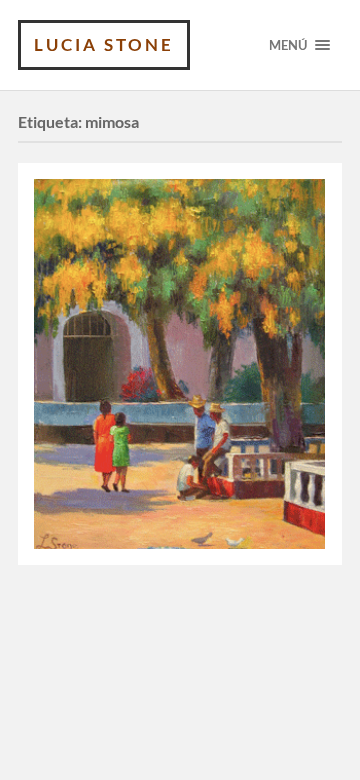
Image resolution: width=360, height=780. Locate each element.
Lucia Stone (104, 44)
